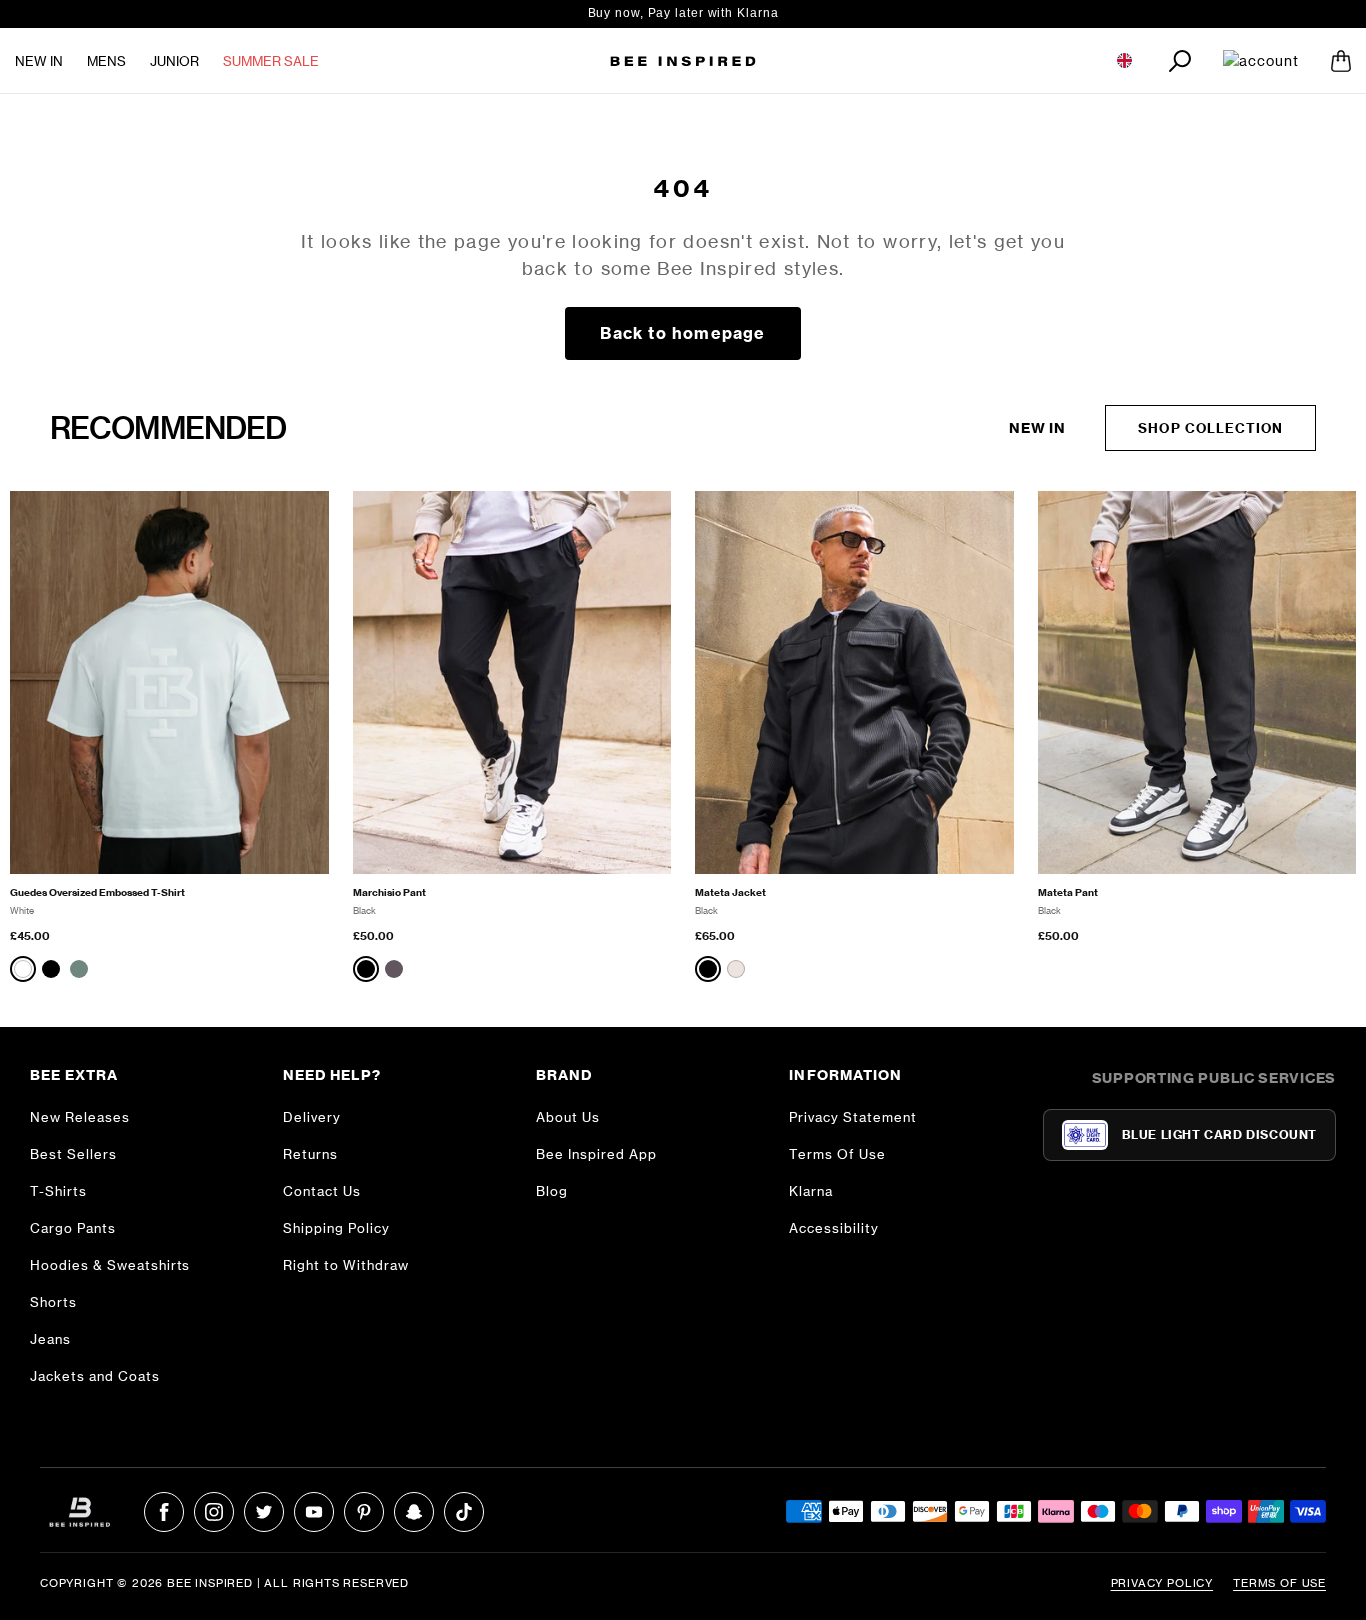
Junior (174, 61)
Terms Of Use (837, 1154)
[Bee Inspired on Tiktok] (464, 1512)
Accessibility (834, 1228)
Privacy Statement (853, 1117)
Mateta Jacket (730, 892)
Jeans (50, 1339)
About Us (568, 1117)
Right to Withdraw (346, 1265)
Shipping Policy (336, 1228)
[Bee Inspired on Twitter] (264, 1512)
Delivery (312, 1117)
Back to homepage (682, 333)
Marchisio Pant (389, 892)
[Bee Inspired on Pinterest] (364, 1512)
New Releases (80, 1117)
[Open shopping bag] (1341, 61)
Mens (106, 61)
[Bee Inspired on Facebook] (164, 1512)
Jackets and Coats (95, 1376)
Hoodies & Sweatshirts (110, 1265)
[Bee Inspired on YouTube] (314, 1512)
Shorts (53, 1302)
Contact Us (322, 1191)
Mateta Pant (1068, 892)
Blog (552, 1191)
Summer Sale (271, 61)
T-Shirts (58, 1191)
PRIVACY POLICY (1162, 1583)
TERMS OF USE (1279, 1583)
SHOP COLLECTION (1210, 428)
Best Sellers (73, 1154)
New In (39, 61)
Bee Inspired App (596, 1154)
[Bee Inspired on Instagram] (214, 1512)
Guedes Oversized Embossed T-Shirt (97, 892)
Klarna (811, 1191)
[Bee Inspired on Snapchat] (414, 1512)
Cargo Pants (73, 1228)
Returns (310, 1154)
